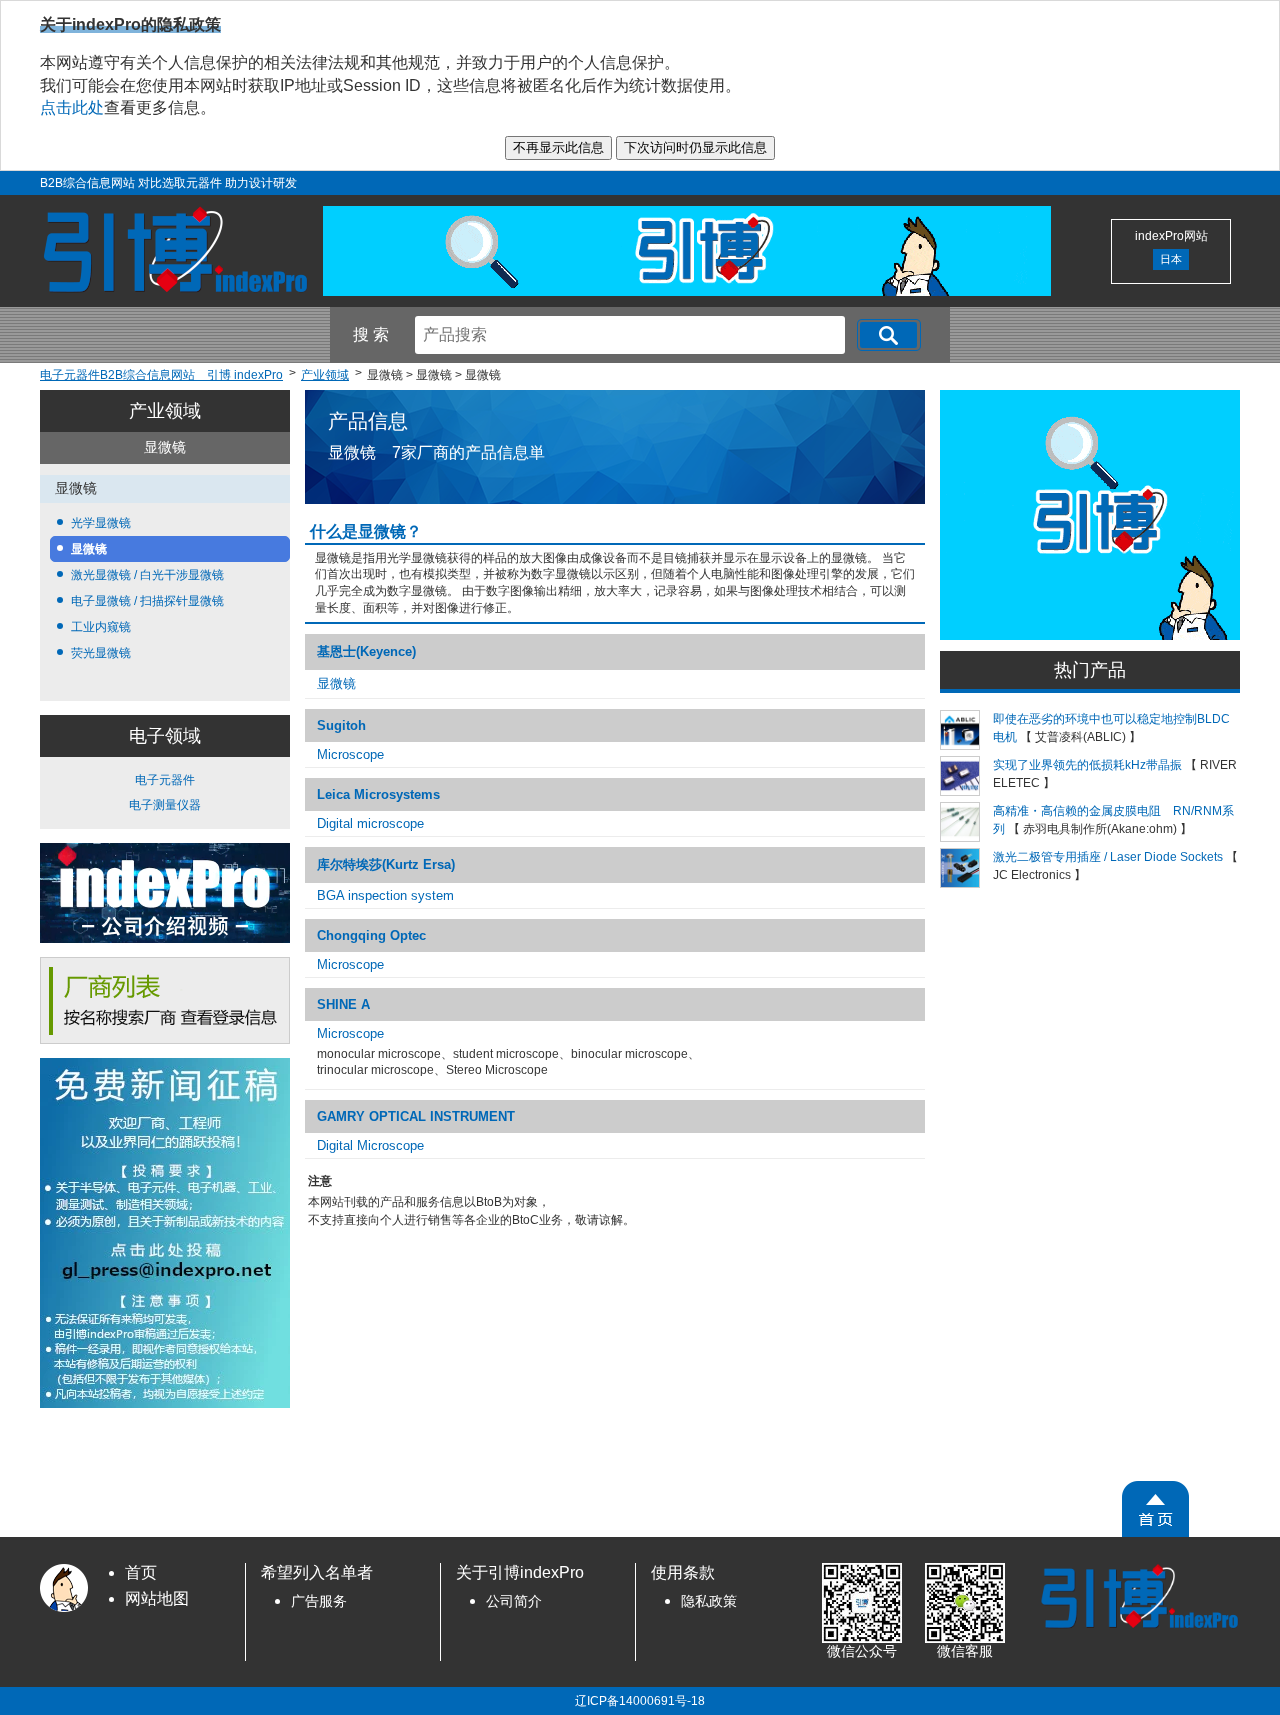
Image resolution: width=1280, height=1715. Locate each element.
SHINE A (343, 1004)
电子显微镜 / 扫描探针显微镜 (147, 601)
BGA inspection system (385, 895)
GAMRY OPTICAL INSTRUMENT (416, 1116)
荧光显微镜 (101, 653)
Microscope (350, 754)
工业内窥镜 (101, 627)
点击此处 (72, 107)
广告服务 (319, 1601)
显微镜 (89, 549)
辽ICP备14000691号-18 (640, 1701)
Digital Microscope (370, 1145)
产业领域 (165, 411)
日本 (1171, 259)
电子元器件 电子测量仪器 (165, 792)
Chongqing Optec (371, 935)
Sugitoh (341, 725)
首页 (141, 1572)
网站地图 (157, 1598)
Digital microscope (370, 823)
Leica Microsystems (378, 794)
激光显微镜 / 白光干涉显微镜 (147, 575)
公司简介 (514, 1601)
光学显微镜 (101, 523)
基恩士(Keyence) (366, 651)
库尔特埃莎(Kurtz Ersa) (386, 864)
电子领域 (165, 736)
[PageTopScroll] (1155, 1509)
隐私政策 (709, 1601)
